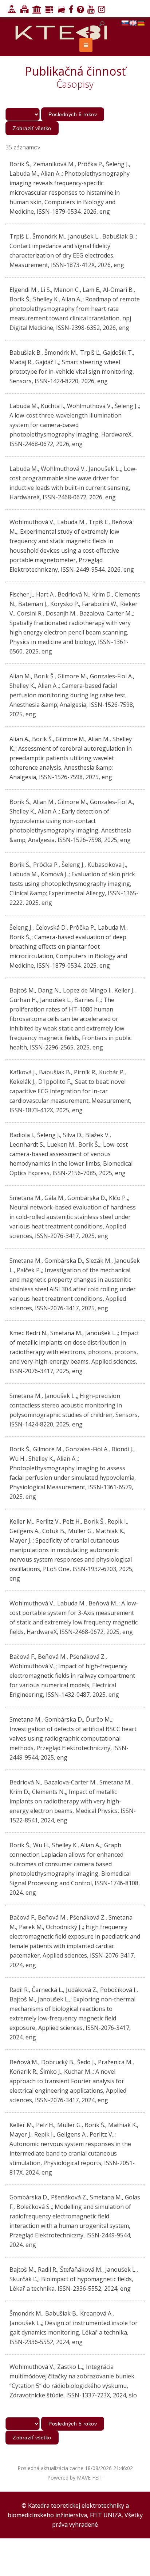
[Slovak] (125, 23)
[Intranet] (36, 10)
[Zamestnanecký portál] (48, 10)
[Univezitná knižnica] (23, 10)
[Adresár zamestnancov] (60, 10)
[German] (141, 23)
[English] (133, 23)
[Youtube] (90, 10)
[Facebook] (70, 10)
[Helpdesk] (80, 10)
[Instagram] (101, 10)
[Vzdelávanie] (11, 10)
